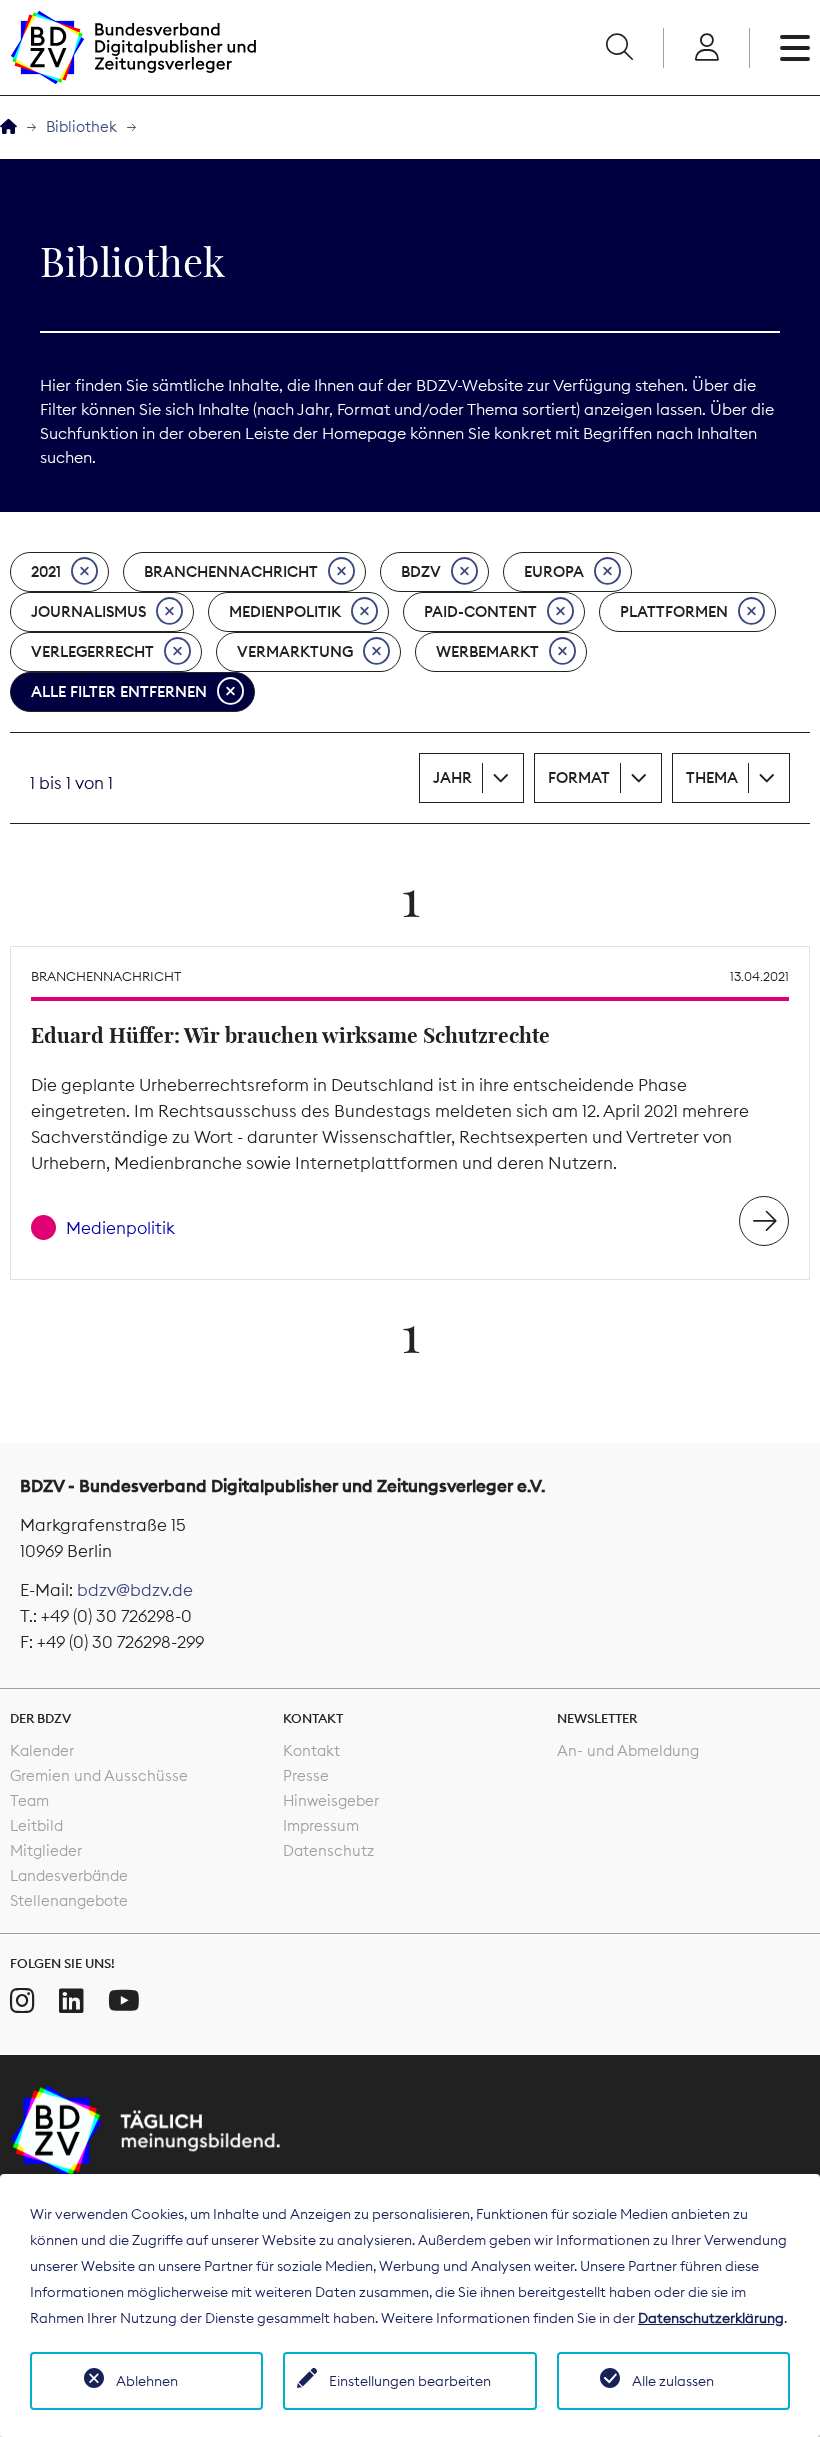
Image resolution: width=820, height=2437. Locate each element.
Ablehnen (147, 2381)
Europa (554, 571)
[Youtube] (124, 2001)
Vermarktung (295, 651)
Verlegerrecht (92, 651)
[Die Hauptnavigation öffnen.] (795, 48)
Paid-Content (480, 611)
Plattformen (674, 611)
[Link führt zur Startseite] (133, 47)
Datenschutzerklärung (711, 2318)
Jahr (452, 777)
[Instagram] (22, 2001)
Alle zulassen (673, 2381)
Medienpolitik (285, 611)
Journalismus (88, 611)
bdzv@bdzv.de (135, 1590)
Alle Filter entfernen (119, 691)
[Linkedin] (71, 2001)
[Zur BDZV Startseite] (8, 127)
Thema (712, 777)
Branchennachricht (231, 571)
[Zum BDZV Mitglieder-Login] (706, 48)
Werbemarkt (487, 651)
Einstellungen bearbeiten (410, 2381)
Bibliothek (81, 126)
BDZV (421, 571)
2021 (46, 571)
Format (579, 777)
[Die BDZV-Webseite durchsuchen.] (619, 48)
